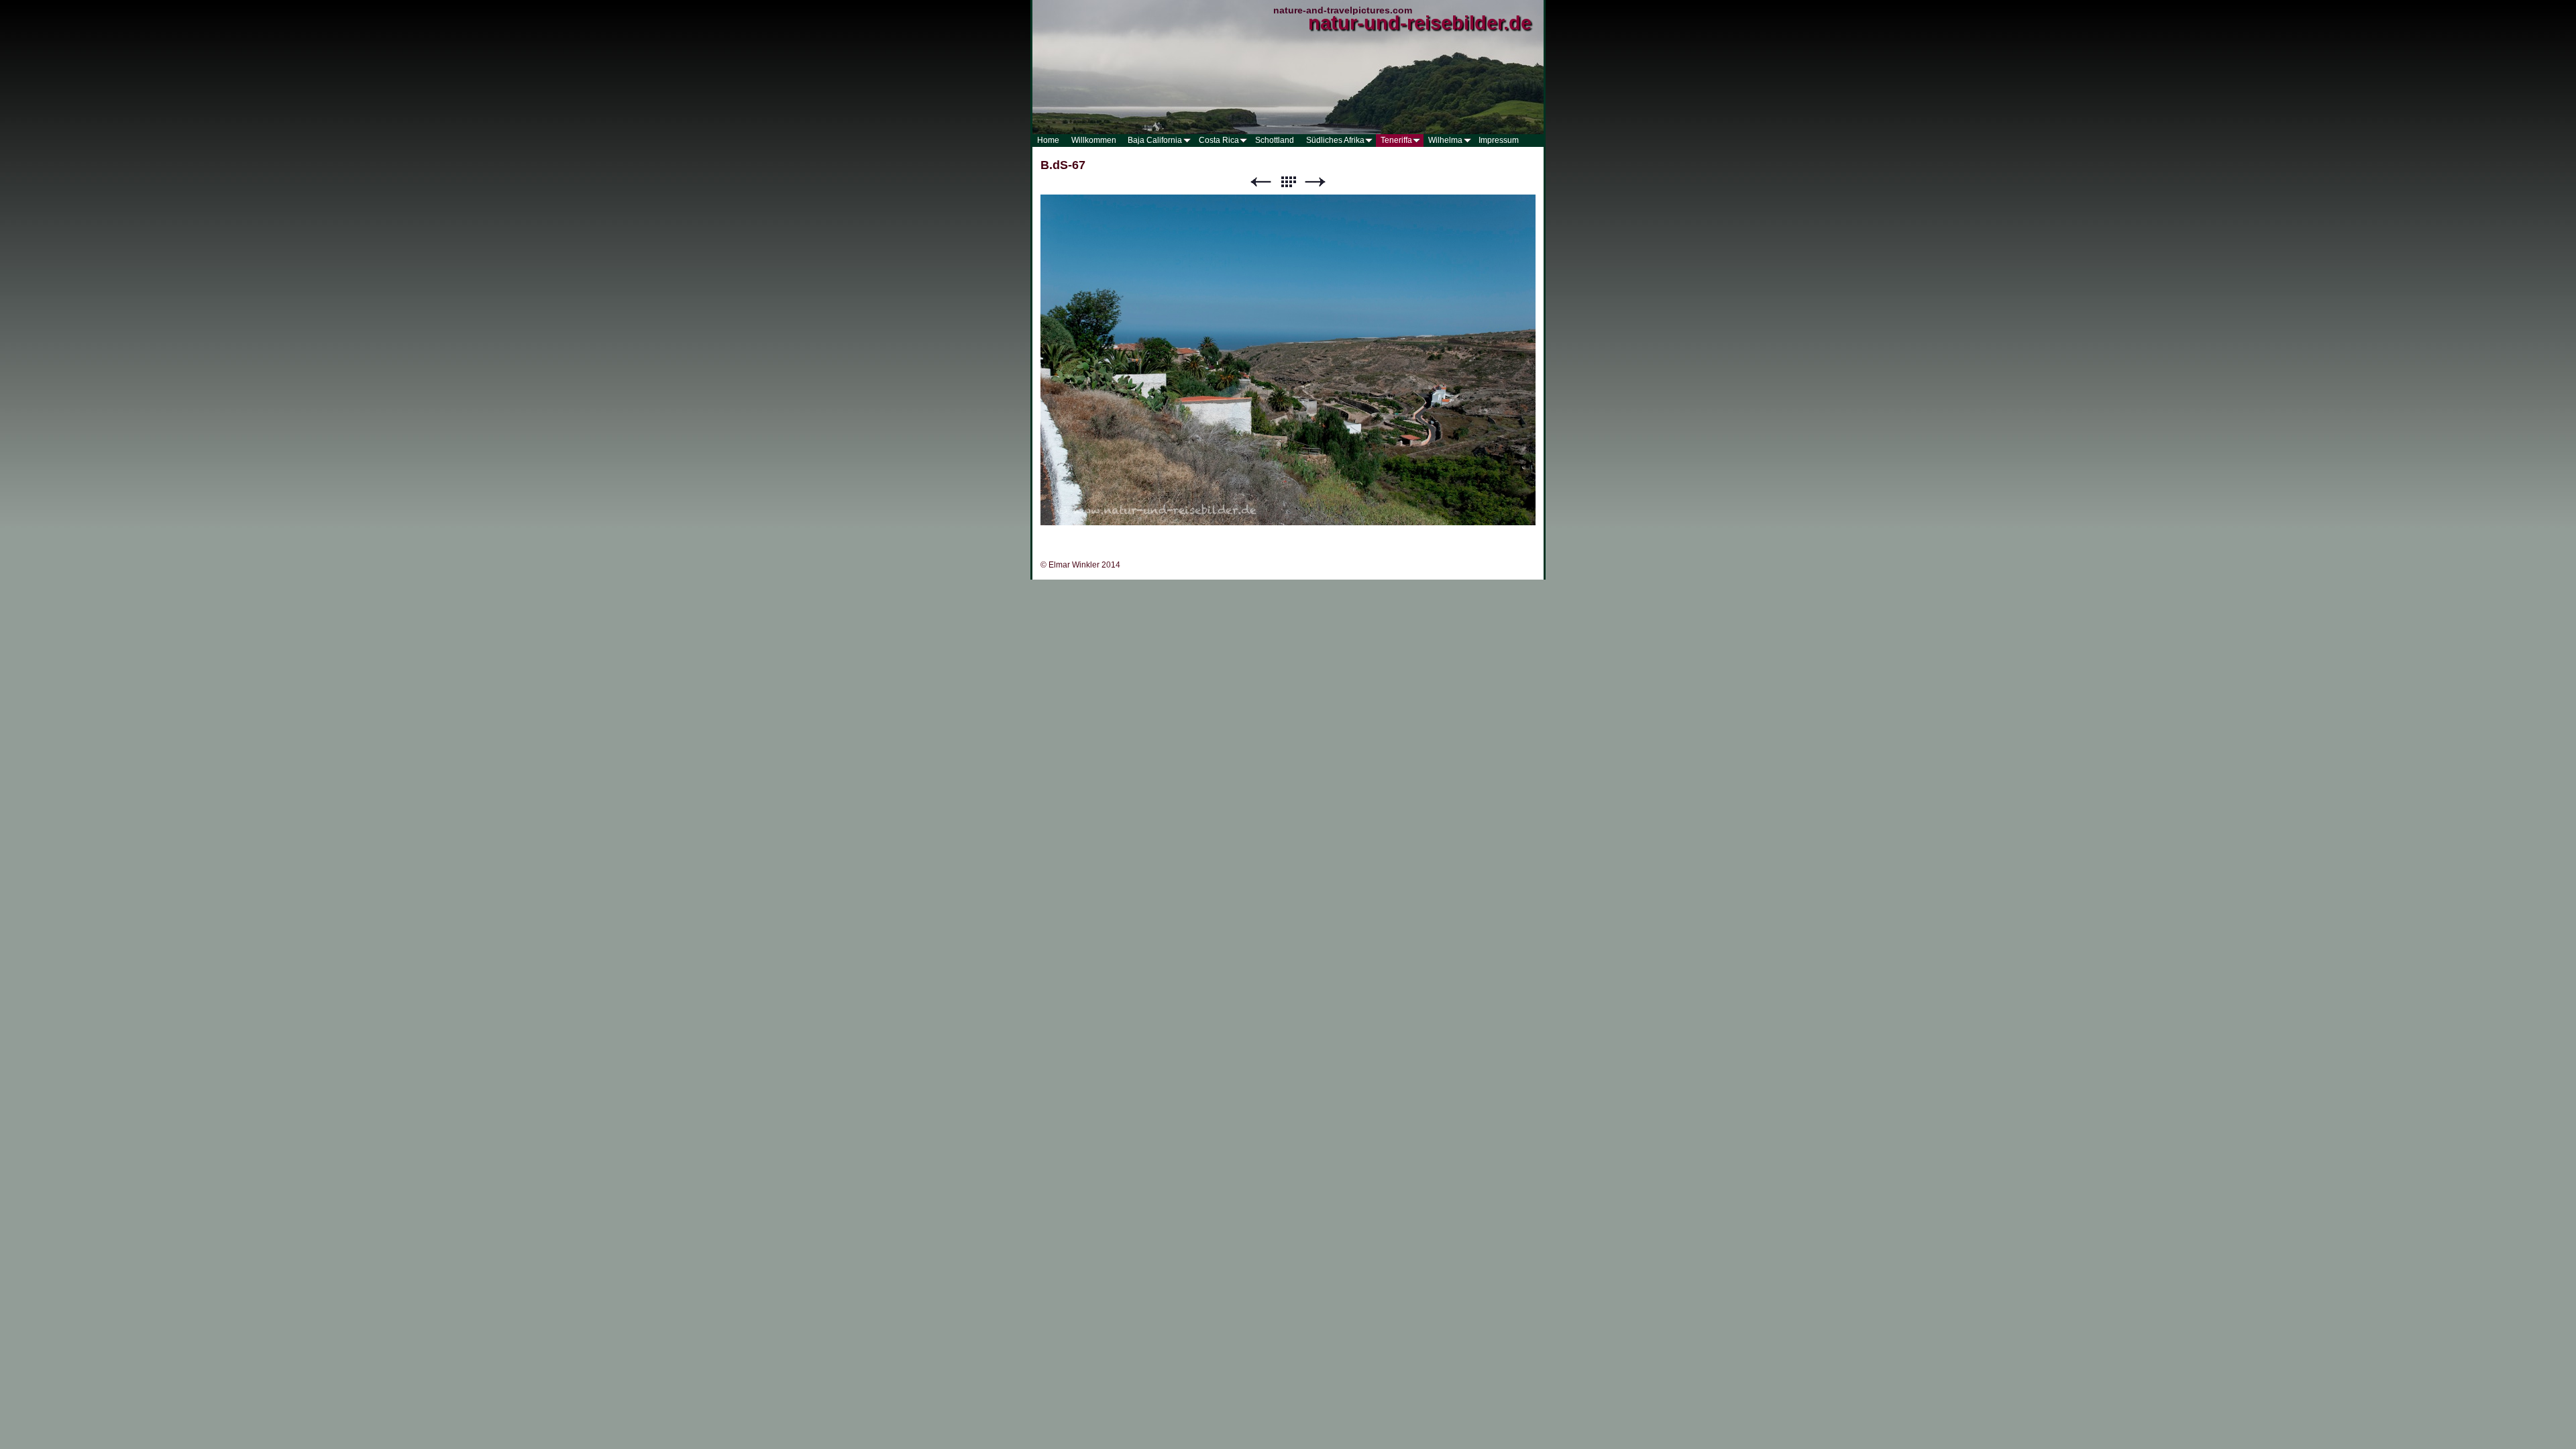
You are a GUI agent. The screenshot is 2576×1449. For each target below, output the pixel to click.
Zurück (1260, 182)
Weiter (1316, 182)
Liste (1288, 182)
